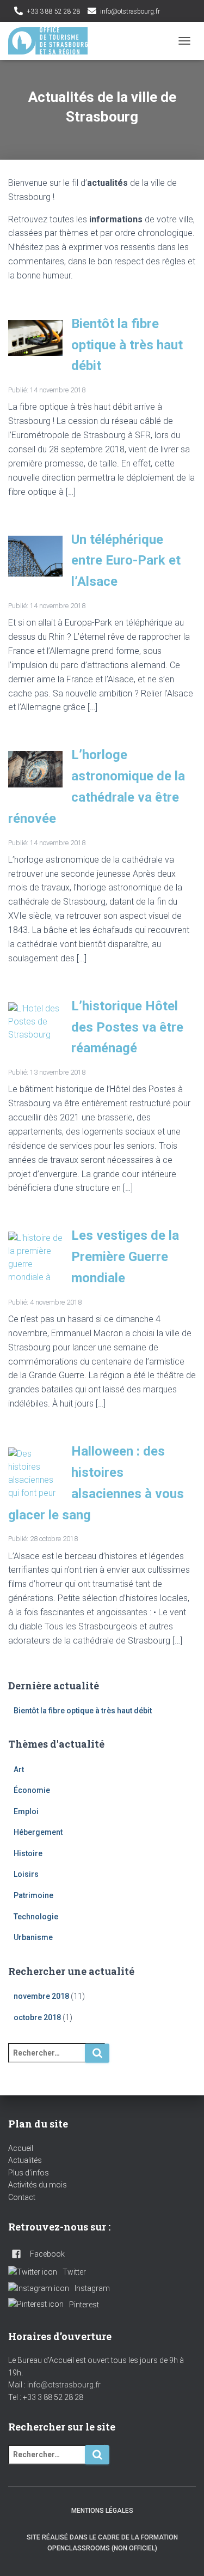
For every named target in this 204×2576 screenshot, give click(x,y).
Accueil (21, 2148)
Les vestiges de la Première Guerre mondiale (125, 1257)
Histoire (28, 1853)
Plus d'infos (29, 2173)
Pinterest (84, 2305)
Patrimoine (33, 1895)
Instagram (92, 2288)
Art (19, 1769)
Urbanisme (33, 1937)
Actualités (25, 2160)
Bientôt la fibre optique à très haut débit (127, 345)
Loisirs (26, 1874)
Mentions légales (102, 2511)
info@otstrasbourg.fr (130, 11)
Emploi (26, 1811)
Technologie (36, 1917)
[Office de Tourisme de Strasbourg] (52, 41)
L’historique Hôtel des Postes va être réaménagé (127, 1027)
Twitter (184, 12)
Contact (22, 2197)
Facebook (170, 12)
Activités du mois (38, 2185)
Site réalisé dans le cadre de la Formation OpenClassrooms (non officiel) (102, 2542)
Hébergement (38, 1832)
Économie (32, 1790)
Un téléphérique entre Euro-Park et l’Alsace (126, 561)
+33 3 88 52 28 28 (54, 11)
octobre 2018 (37, 2017)
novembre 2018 (41, 1996)
